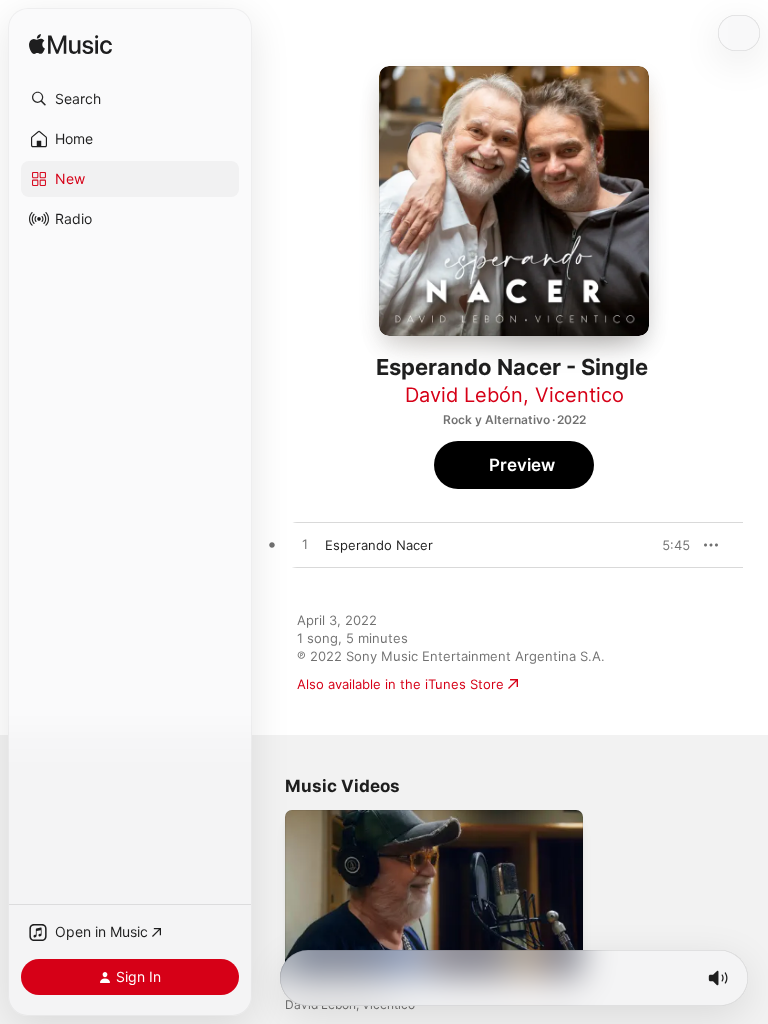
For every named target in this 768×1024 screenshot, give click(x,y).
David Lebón (464, 395)
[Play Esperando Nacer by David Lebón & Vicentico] (305, 545)
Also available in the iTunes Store (400, 684)
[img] (70, 45)
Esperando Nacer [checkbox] (379, 545)
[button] (130, 99)
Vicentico (579, 395)
